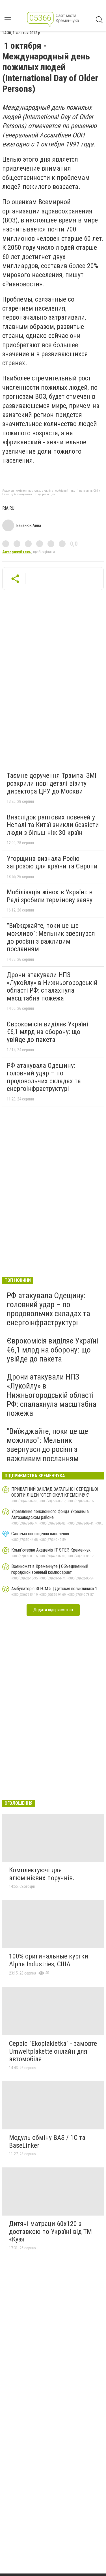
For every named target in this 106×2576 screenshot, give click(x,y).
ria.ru (8, 508)
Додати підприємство (53, 1610)
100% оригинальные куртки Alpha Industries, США (49, 1960)
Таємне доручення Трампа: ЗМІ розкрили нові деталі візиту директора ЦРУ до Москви (52, 783)
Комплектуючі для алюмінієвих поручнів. (42, 1874)
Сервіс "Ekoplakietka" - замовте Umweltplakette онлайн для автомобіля (53, 2051)
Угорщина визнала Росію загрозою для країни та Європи (52, 863)
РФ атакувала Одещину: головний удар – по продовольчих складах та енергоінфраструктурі (44, 1077)
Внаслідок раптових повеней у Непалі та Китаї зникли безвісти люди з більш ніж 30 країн (53, 825)
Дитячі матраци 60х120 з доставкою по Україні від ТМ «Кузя (50, 2231)
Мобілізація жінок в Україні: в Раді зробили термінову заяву (50, 896)
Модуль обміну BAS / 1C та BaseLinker (47, 2142)
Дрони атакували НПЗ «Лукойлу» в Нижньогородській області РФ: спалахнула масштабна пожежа (52, 987)
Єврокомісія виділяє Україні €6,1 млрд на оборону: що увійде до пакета (47, 1032)
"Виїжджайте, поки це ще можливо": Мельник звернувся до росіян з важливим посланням (51, 937)
